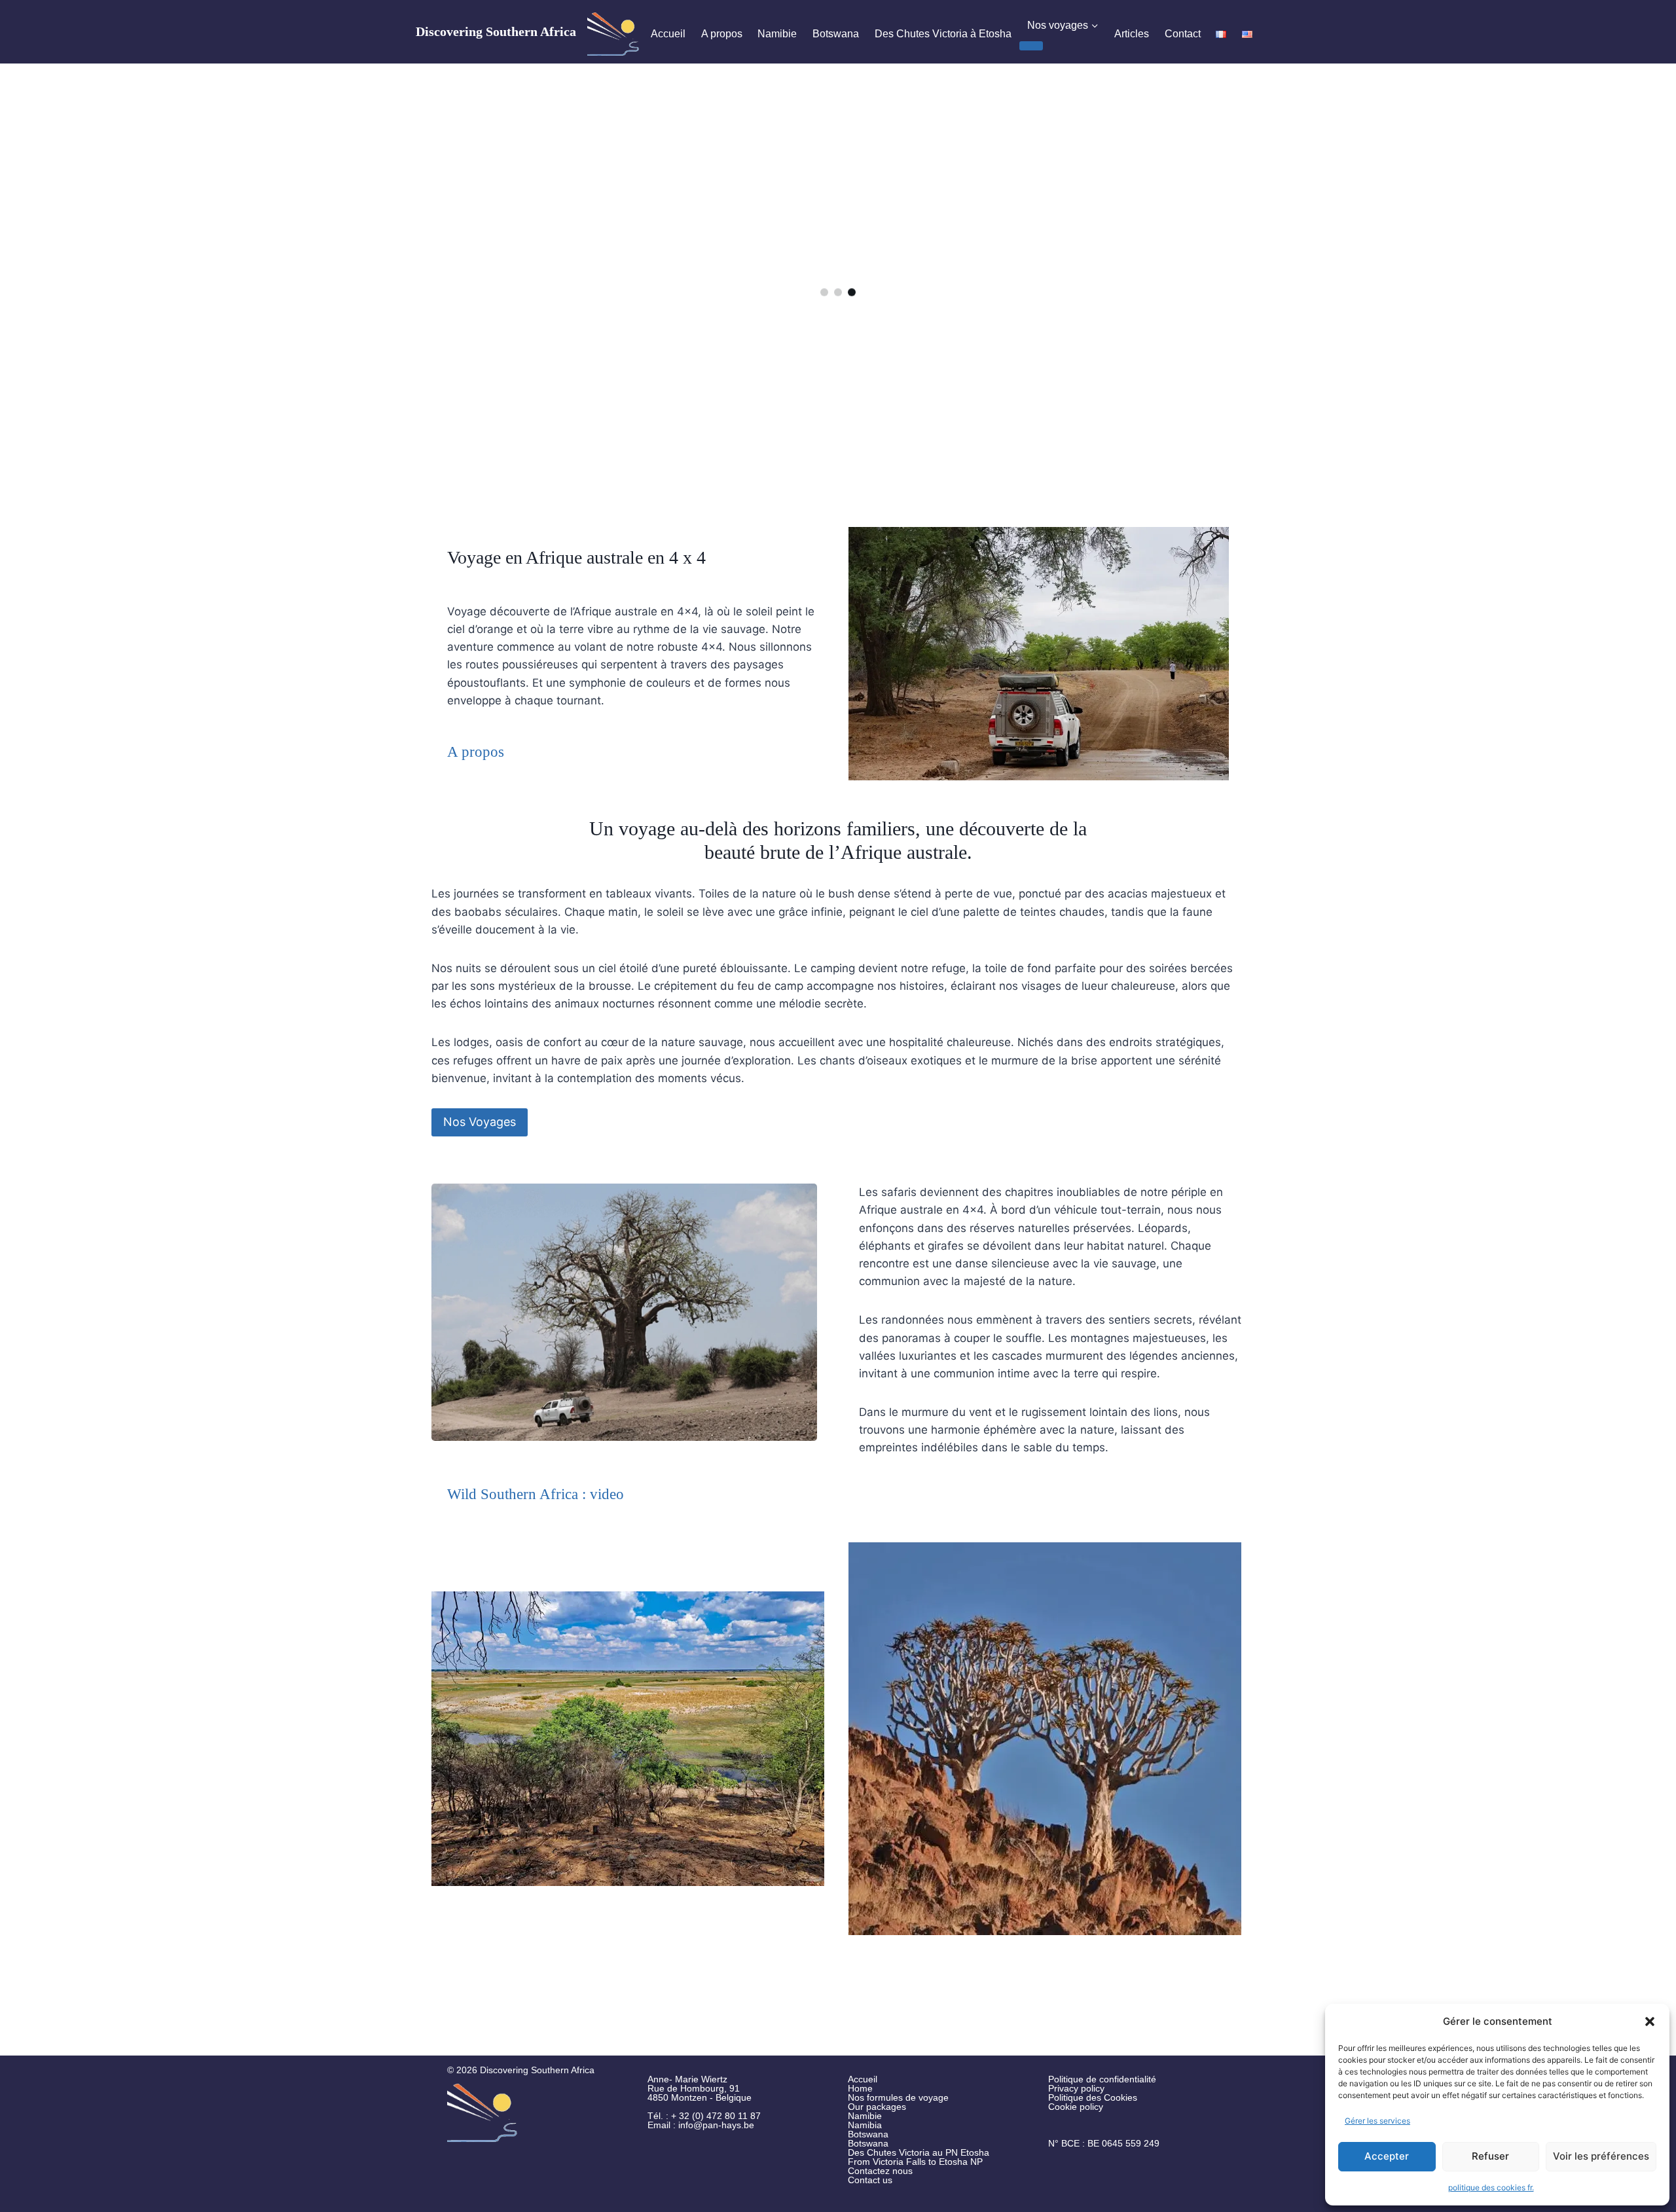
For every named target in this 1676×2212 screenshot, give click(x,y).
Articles (1132, 34)
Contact (1183, 34)
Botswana (836, 34)
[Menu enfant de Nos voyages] (1031, 46)
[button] (1650, 2022)
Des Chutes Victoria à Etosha (943, 34)
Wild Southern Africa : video (536, 1494)
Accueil (668, 34)
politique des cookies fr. (1491, 2187)
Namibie (777, 34)
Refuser (1490, 2156)
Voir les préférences (1601, 2156)
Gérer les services (1377, 2121)
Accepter (1387, 2156)
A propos (722, 34)
